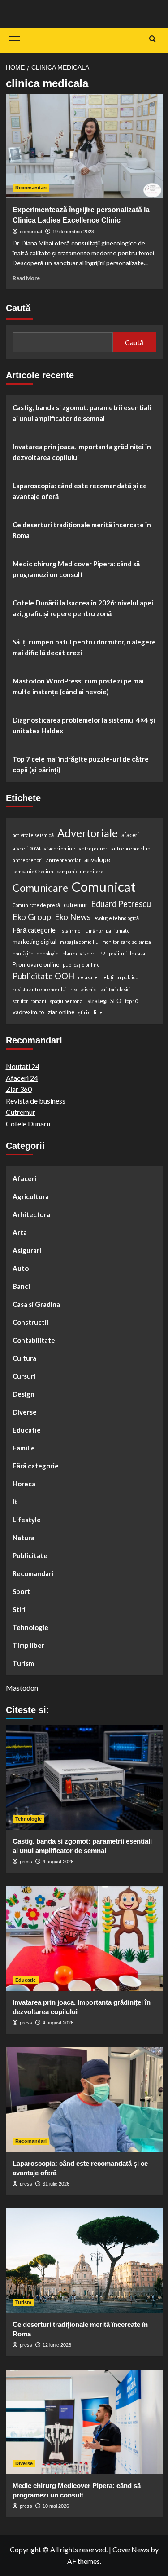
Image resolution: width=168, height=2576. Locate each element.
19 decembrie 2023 (73, 232)
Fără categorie (34, 930)
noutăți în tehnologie (36, 953)
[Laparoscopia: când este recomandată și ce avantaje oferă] (84, 2100)
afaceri (130, 835)
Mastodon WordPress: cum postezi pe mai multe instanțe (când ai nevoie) (78, 686)
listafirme (70, 931)
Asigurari (27, 1250)
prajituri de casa (127, 953)
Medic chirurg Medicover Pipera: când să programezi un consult (76, 569)
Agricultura (31, 1196)
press (26, 1862)
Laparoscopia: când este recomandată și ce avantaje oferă (80, 491)
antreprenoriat (63, 860)
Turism (23, 1663)
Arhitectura (31, 1214)
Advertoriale (88, 833)
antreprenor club (131, 848)
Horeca (24, 1484)
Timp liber (28, 1645)
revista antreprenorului (40, 989)
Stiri (19, 1609)
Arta (20, 1232)
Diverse (25, 1412)
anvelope (97, 860)
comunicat (31, 232)
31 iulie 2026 (56, 2184)
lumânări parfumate (107, 931)
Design (24, 1394)
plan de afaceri (79, 953)
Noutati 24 (23, 1066)
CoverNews (131, 2549)
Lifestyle (27, 1520)
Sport (21, 1591)
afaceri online (60, 848)
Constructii (30, 1322)
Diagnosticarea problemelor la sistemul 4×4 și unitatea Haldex (84, 725)
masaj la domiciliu (79, 942)
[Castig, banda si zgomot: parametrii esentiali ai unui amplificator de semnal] (84, 1777)
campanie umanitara (80, 871)
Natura (24, 1538)
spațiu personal (67, 1001)
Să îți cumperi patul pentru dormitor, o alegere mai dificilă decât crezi (84, 647)
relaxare (88, 977)
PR (102, 953)
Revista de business (36, 1101)
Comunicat (104, 887)
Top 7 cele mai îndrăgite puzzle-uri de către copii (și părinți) (81, 764)
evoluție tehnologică (116, 918)
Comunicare (40, 888)
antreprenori (28, 860)
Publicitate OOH (43, 976)
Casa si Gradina (36, 1304)
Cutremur (21, 1112)
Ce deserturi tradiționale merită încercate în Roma (82, 530)
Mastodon (22, 1688)
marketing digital (34, 942)
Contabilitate (34, 1340)
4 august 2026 (58, 1862)
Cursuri (24, 1376)
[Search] (153, 39)
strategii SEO (104, 1001)
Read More (26, 278)
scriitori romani (29, 1001)
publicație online (81, 965)
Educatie (27, 1430)
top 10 (131, 1001)
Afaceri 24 (22, 1078)
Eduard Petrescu (121, 904)
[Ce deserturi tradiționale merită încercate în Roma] (84, 2261)
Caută (18, 308)
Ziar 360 (19, 1089)
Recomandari (31, 188)
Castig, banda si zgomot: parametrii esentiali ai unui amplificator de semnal (82, 413)
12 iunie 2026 (57, 2345)
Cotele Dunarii (28, 1124)
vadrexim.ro (28, 1012)
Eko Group (32, 917)
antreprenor (93, 848)
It (15, 1502)
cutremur (75, 905)
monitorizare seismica (127, 942)
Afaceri (24, 1178)
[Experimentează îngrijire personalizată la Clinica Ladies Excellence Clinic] (84, 146)
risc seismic (83, 989)
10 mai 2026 (56, 2506)
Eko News (73, 917)
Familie (24, 1448)
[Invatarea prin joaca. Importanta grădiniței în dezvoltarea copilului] (84, 1939)
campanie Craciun (33, 871)
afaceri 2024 (26, 848)
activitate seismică (33, 835)
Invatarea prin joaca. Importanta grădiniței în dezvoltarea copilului (82, 452)
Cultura (24, 1358)
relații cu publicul (121, 977)
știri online (90, 1012)
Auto (21, 1268)
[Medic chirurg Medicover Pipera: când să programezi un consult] (84, 2422)
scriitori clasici (115, 989)
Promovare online (36, 964)
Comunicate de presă (36, 905)
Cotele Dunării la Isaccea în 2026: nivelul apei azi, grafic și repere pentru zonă (83, 608)
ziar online (61, 1012)
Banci (21, 1286)
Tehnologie (30, 1627)
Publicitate (30, 1555)
